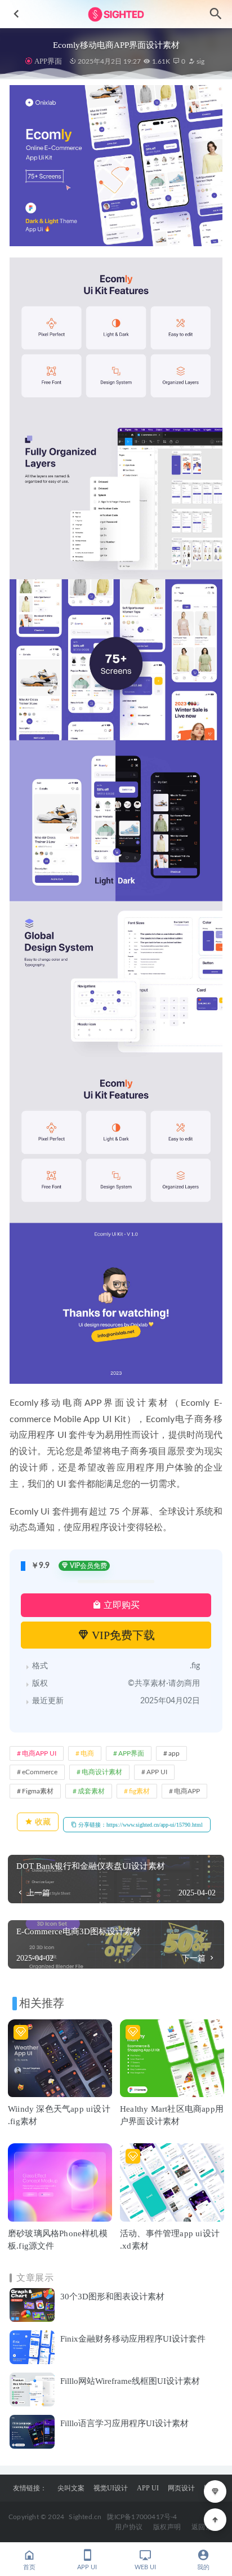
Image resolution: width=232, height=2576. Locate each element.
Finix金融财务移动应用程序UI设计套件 (133, 2339)
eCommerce (40, 1772)
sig (200, 61)
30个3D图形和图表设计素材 (112, 2297)
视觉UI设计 (111, 2488)
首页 (29, 2567)
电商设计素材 (102, 1772)
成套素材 (91, 1791)
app (174, 1753)
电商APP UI (39, 1753)
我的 (203, 2567)
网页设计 (181, 2488)
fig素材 (139, 1791)
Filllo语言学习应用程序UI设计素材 (124, 2423)
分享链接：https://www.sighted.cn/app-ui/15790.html (140, 1825)
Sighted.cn (85, 2517)
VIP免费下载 (122, 1635)
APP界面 (48, 61)
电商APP (187, 1791)
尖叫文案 (71, 2488)
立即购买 (121, 1605)
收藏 (42, 1822)
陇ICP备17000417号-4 (142, 2517)
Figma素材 (38, 1791)
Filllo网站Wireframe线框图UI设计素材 (130, 2381)
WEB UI (145, 2567)
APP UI (157, 1772)
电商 (87, 1753)
